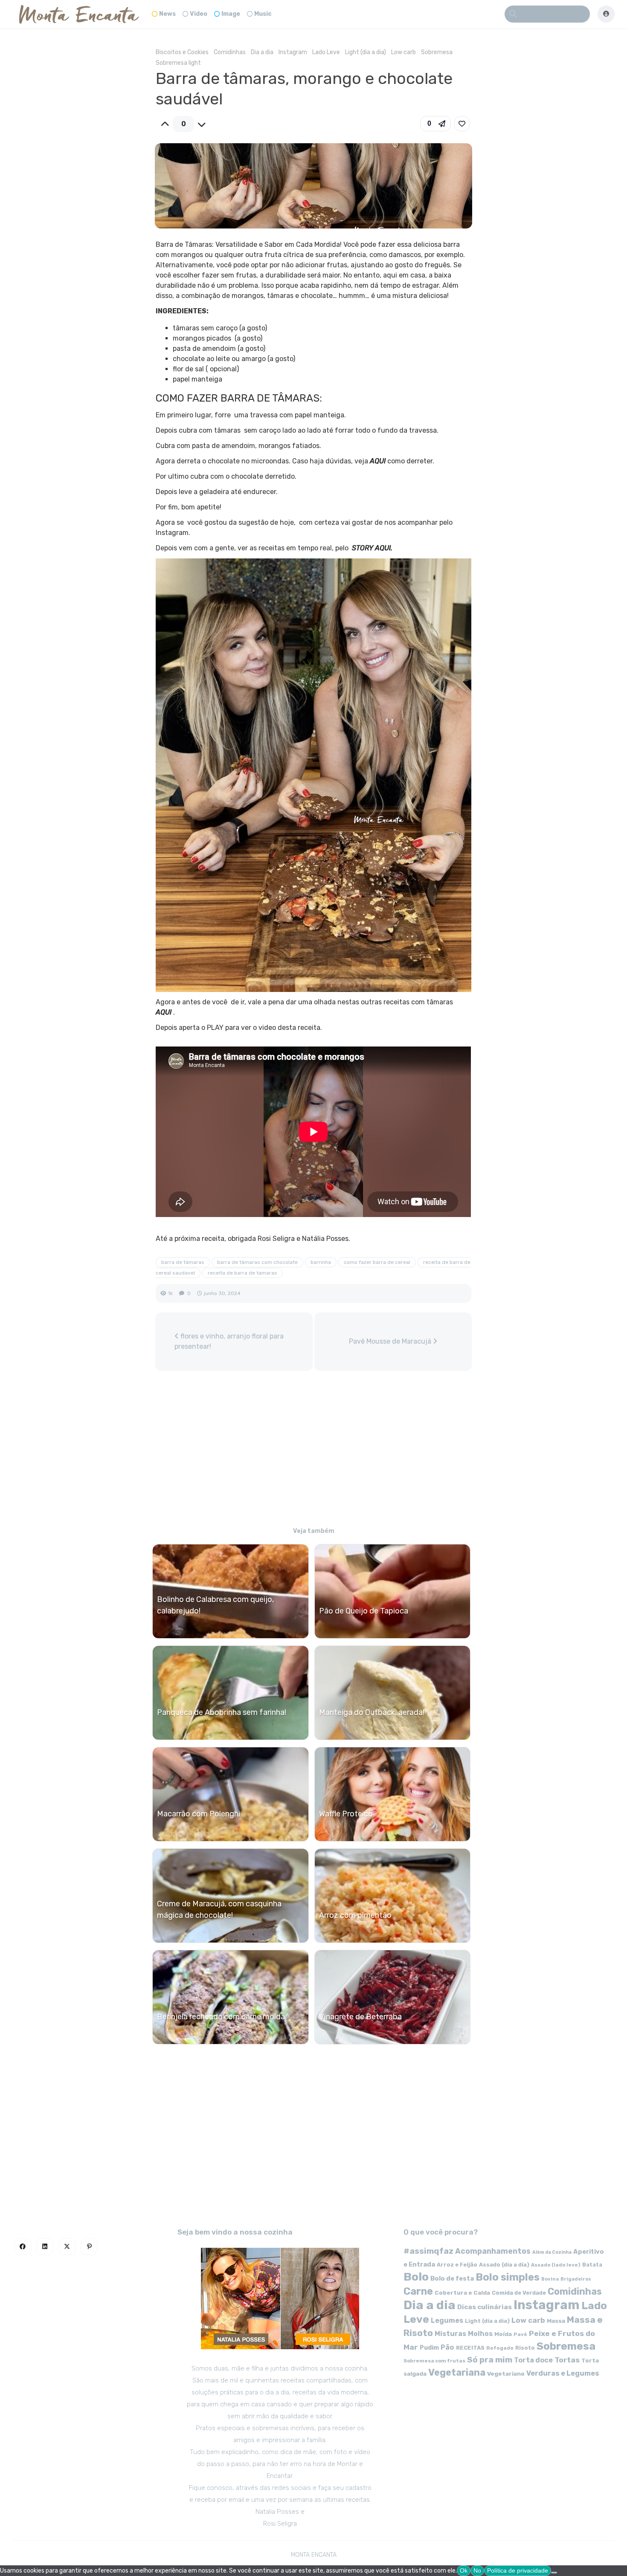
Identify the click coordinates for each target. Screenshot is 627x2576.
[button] (435, 124)
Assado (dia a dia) (504, 2265)
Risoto (525, 2348)
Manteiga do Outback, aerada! (372, 1712)
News (167, 14)
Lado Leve (326, 52)
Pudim (429, 2348)
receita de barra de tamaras (242, 1273)
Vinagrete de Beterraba (360, 2017)
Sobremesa (437, 52)
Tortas (567, 2360)
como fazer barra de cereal (377, 1262)
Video (199, 14)
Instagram (293, 52)
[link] (462, 124)
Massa (556, 2321)
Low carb (403, 52)
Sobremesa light (178, 63)
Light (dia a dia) (366, 52)
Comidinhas (230, 52)
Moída (503, 2334)
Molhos (480, 2334)
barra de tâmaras (183, 1262)
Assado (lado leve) (556, 2265)
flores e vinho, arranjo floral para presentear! (229, 1341)
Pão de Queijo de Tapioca (364, 1611)
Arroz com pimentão (355, 1915)
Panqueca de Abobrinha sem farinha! (222, 1712)
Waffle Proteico (346, 1814)
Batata (592, 2265)
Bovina (550, 2279)
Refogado (500, 2348)
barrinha (321, 1262)
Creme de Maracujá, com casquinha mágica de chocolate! (219, 1910)
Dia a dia (262, 52)
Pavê (520, 2334)
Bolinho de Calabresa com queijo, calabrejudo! (215, 1605)
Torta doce (533, 2360)
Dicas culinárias (485, 2307)
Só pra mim (490, 2360)
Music (263, 14)
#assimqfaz (428, 2251)
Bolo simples (508, 2277)
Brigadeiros (576, 2279)
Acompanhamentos (493, 2251)
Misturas (450, 2334)
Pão (447, 2347)
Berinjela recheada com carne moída (221, 2017)
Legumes (447, 2320)
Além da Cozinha (552, 2252)
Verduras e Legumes (563, 2373)
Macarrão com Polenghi (199, 1814)
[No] (554, 2573)
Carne (418, 2291)
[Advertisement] (313, 1450)
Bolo (416, 2277)
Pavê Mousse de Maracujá (391, 1341)
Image (231, 14)
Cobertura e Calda (462, 2293)
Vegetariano (506, 2374)
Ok (464, 2570)
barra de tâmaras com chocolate (257, 1262)
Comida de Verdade (519, 2293)
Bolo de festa (452, 2278)
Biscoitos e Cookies (182, 52)
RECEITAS (470, 2348)
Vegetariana (457, 2372)
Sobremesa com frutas (434, 2361)
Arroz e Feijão (457, 2265)
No (477, 2570)
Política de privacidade (518, 2570)
